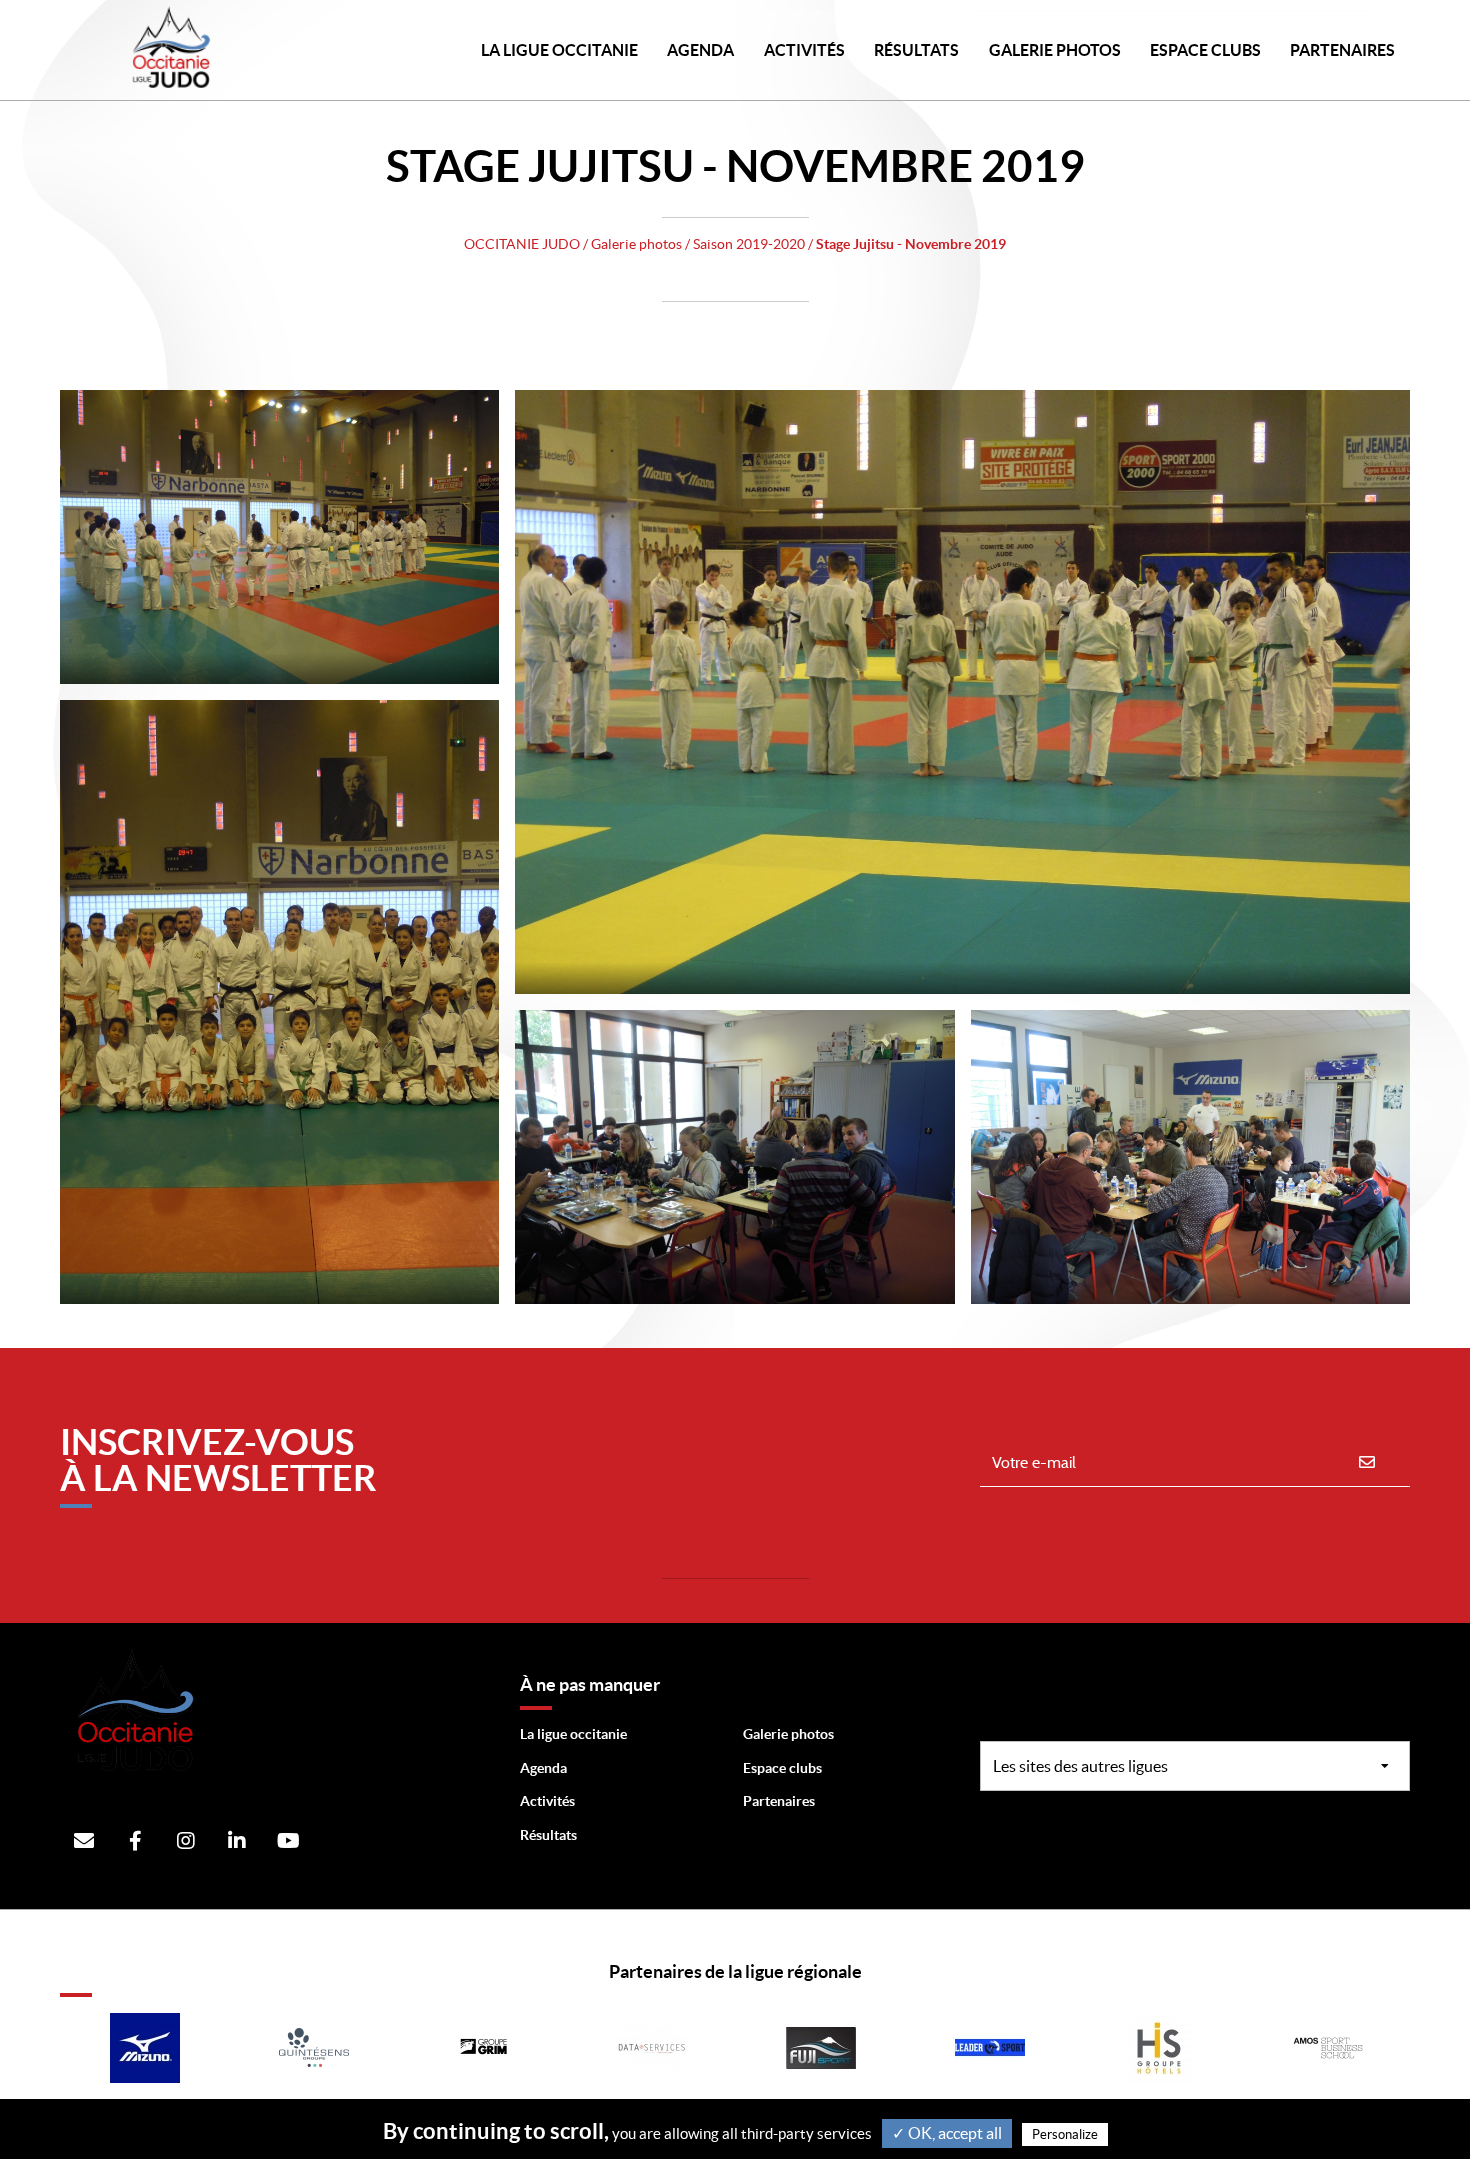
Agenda (700, 50)
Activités (804, 50)
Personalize (1065, 2134)
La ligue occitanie (573, 1734)
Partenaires (779, 1801)
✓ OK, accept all (947, 2133)
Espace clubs (782, 1768)
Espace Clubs (1205, 50)
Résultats (916, 50)
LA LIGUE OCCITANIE (559, 50)
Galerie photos (1055, 50)
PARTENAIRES (1342, 50)
